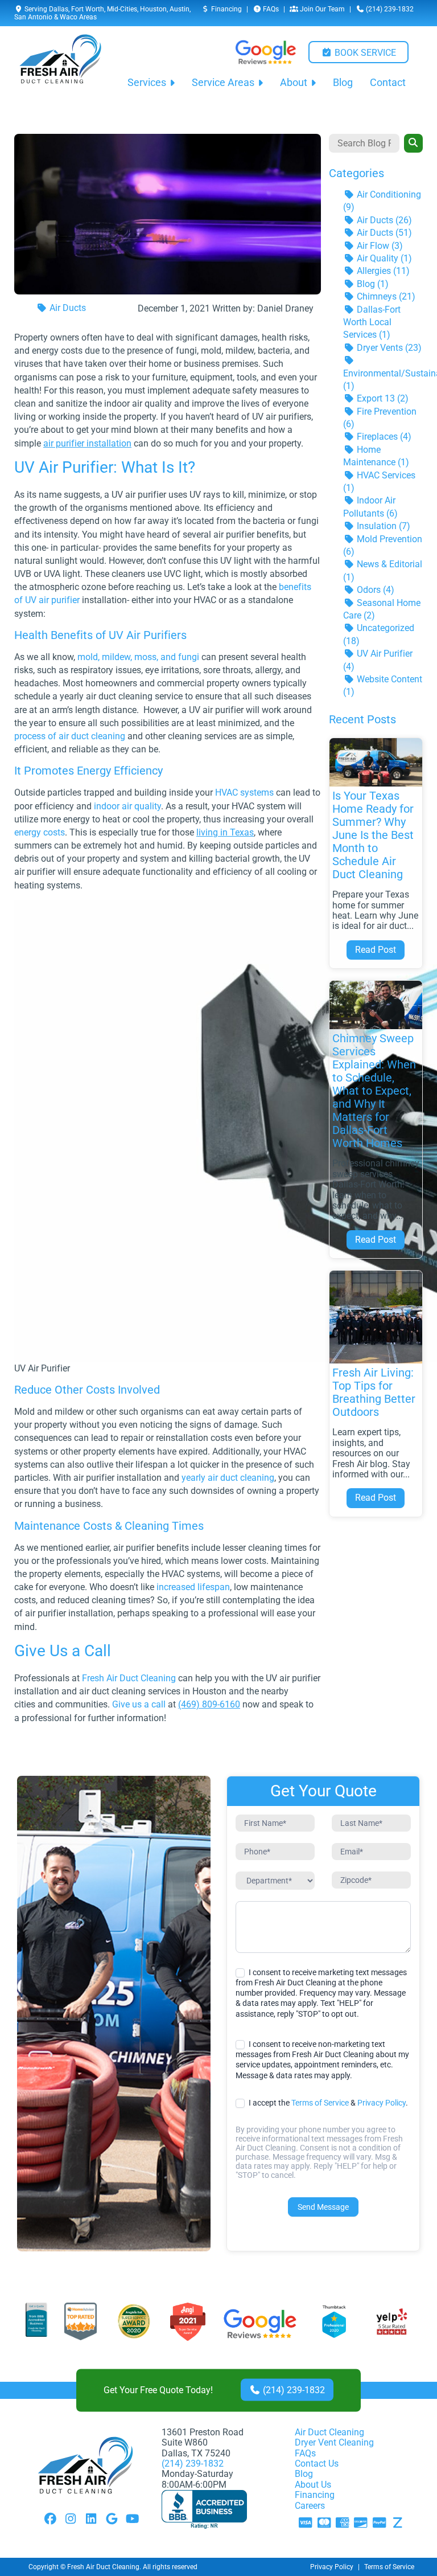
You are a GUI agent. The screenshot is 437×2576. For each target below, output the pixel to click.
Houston (153, 9)
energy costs (40, 832)
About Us (313, 2485)
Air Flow (379, 246)
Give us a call (139, 1704)
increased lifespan (193, 1587)
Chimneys (385, 296)
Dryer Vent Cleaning (334, 2442)
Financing (226, 9)
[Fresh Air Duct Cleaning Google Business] (260, 2324)
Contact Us (317, 2464)
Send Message (323, 2207)
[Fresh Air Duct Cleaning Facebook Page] (50, 2520)
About (294, 83)
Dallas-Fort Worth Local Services (372, 322)
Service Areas (223, 83)
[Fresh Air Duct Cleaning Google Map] (112, 2520)
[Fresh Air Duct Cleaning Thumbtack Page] (335, 2324)
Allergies (382, 271)
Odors (374, 590)
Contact (388, 83)
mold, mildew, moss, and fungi (138, 657)
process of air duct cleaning (70, 736)
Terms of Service (320, 2103)
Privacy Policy (382, 2103)
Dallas (59, 9)
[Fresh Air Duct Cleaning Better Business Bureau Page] (36, 2324)
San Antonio (33, 17)
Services (147, 83)
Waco (69, 17)
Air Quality (383, 258)
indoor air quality (127, 806)
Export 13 (382, 398)
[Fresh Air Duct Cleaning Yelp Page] (392, 2324)
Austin (180, 9)
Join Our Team (321, 9)
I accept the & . (327, 2103)
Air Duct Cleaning (329, 2432)
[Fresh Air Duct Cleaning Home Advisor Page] (81, 2324)
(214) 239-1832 (389, 9)
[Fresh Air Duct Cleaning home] (60, 66)
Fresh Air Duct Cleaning (129, 1678)
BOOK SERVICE (364, 53)
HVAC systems (244, 793)
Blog (343, 83)
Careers (310, 2506)
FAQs (270, 9)
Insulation (382, 526)
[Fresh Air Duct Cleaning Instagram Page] (71, 2520)
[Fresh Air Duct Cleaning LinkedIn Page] (91, 2520)
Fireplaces (383, 437)
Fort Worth (88, 9)
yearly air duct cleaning (228, 1478)
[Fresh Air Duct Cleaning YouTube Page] (132, 2520)
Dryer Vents (388, 348)
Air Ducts (67, 308)
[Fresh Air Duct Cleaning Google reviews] (266, 52)
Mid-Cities (122, 9)
